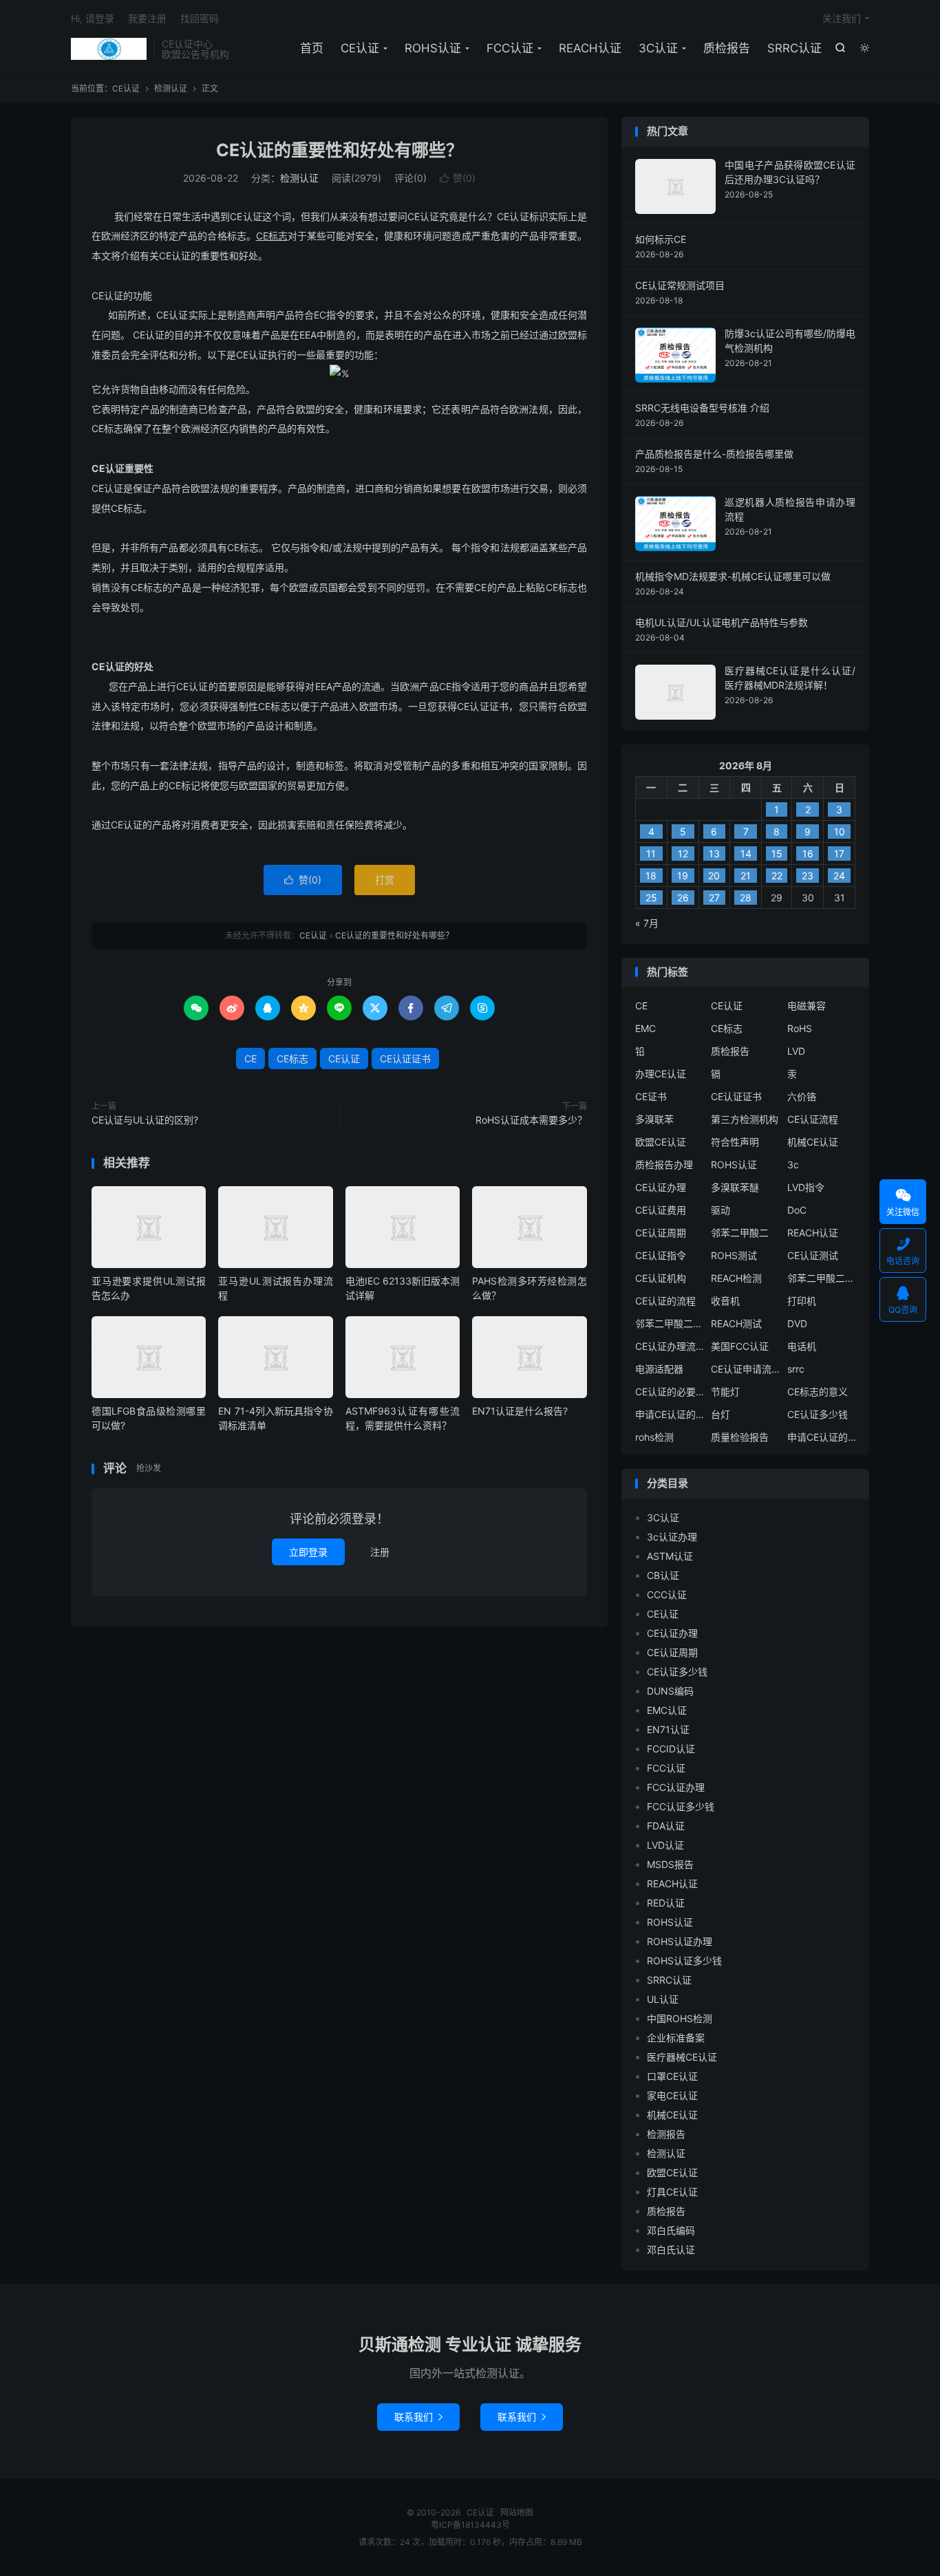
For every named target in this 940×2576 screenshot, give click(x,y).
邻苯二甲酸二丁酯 (670, 1323)
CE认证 (109, 49)
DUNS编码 (670, 1691)
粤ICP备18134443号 (470, 2525)
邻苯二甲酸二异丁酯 (822, 1278)
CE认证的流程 (665, 1301)
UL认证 (663, 1999)
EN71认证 (668, 1729)
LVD (796, 1051)
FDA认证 (666, 1826)
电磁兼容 (807, 1006)
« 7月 (647, 923)
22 (777, 876)
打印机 (802, 1301)
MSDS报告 (670, 1864)
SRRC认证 (794, 48)
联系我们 (418, 2417)
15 (777, 854)
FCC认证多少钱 (681, 1806)
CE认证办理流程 (670, 1346)
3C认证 (658, 48)
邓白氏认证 (671, 2250)
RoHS (800, 1028)
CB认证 (663, 1575)
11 (651, 854)
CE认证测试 (813, 1255)
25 (651, 898)
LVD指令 (806, 1187)
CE (250, 1059)
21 (746, 876)
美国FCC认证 (740, 1346)
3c (793, 1164)
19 (683, 876)
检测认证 (171, 88)
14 (746, 854)
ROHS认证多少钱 (684, 1961)
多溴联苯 (654, 1119)
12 (683, 854)
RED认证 (666, 1903)
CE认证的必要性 (670, 1392)
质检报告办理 (664, 1164)
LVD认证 (665, 1845)
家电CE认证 (672, 2095)
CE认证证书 (405, 1059)
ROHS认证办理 (680, 1941)
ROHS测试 (734, 1255)
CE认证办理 (661, 1187)
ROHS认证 (433, 48)
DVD (797, 1323)
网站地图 (517, 2512)
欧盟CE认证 (661, 1142)
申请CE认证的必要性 (670, 1414)
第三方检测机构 (745, 1119)
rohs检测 (654, 1437)
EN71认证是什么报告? (520, 1411)
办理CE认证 (661, 1074)
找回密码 (200, 18)
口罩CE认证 (672, 2076)
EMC (645, 1028)
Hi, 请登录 (93, 18)
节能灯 (725, 1392)
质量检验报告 (740, 1437)
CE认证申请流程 (745, 1369)
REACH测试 (736, 1323)
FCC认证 (510, 48)
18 (651, 876)
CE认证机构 (661, 1278)
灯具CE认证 (672, 2192)
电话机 (802, 1346)
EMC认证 (667, 1710)
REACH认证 (590, 48)
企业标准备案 (676, 2038)
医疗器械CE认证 (682, 2057)
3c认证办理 (672, 1537)
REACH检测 (736, 1278)
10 (840, 831)
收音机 (725, 1301)
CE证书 (651, 1096)
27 (714, 898)
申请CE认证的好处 (822, 1437)
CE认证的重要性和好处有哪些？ (340, 150)
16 (808, 854)
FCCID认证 (671, 1749)
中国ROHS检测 (680, 2018)
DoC (797, 1210)
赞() (458, 178)
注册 (380, 1552)
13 (714, 854)
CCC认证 (667, 1595)
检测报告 (666, 2134)
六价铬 (802, 1096)
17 (839, 854)
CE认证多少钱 (818, 1414)
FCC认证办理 (676, 1787)
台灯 (720, 1414)
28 (746, 898)
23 (808, 876)
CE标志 (292, 1059)
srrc (796, 1369)
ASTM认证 (670, 1556)
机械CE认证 (813, 1142)
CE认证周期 (661, 1233)
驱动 (720, 1210)
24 (839, 876)
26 (683, 898)
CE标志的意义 (818, 1392)
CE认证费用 (661, 1210)
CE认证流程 (813, 1119)
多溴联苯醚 (735, 1187)
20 (714, 876)
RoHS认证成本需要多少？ (531, 1120)
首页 (312, 48)
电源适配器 (659, 1369)
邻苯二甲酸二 (740, 1233)
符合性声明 (735, 1142)
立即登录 (308, 1552)
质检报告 (727, 48)
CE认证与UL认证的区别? (145, 1120)
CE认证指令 (661, 1255)
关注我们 (842, 18)
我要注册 (147, 18)
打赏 (385, 880)
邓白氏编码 (671, 2230)
